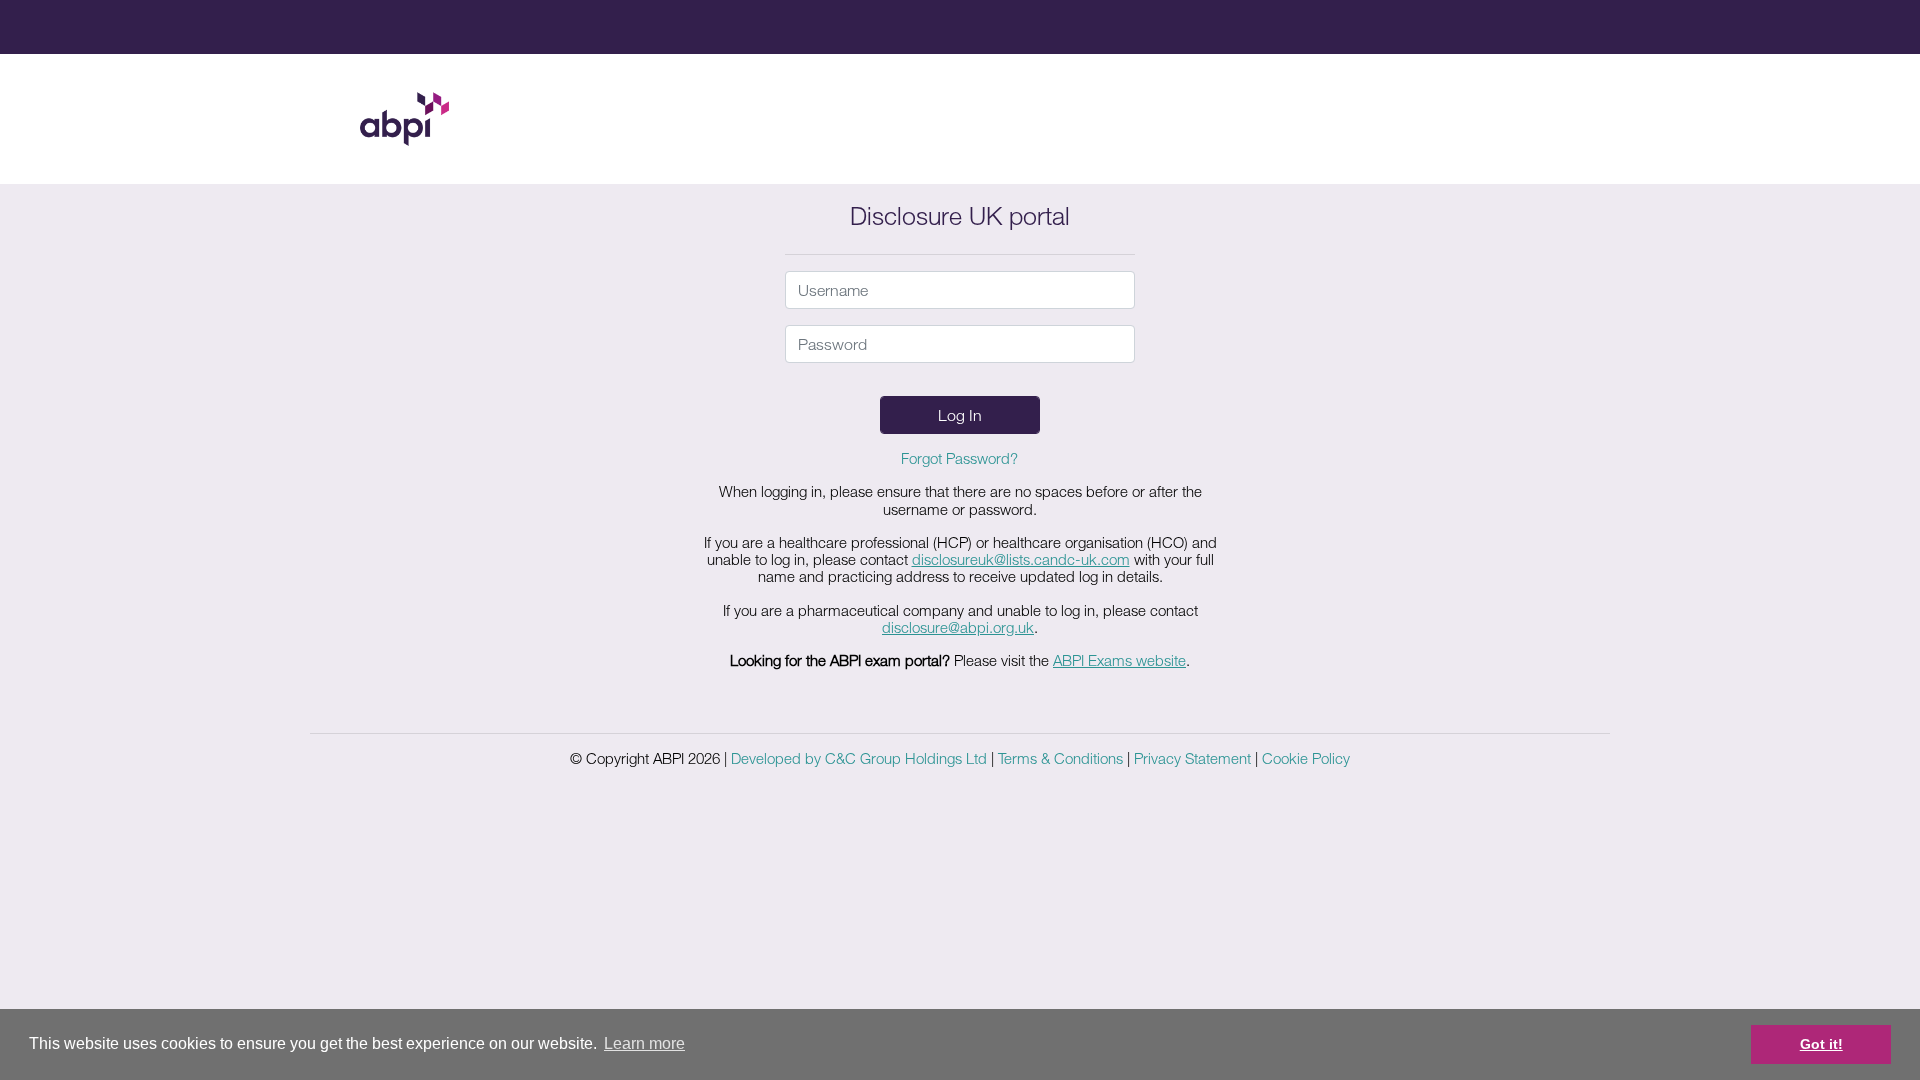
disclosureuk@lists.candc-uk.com (1021, 559)
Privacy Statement (1192, 758)
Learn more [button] (644, 1043)
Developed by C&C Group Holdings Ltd (859, 758)
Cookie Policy (1306, 758)
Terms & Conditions (1060, 758)
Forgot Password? (959, 458)
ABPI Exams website (1119, 660)
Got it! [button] (1821, 1044)
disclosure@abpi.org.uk (958, 627)
